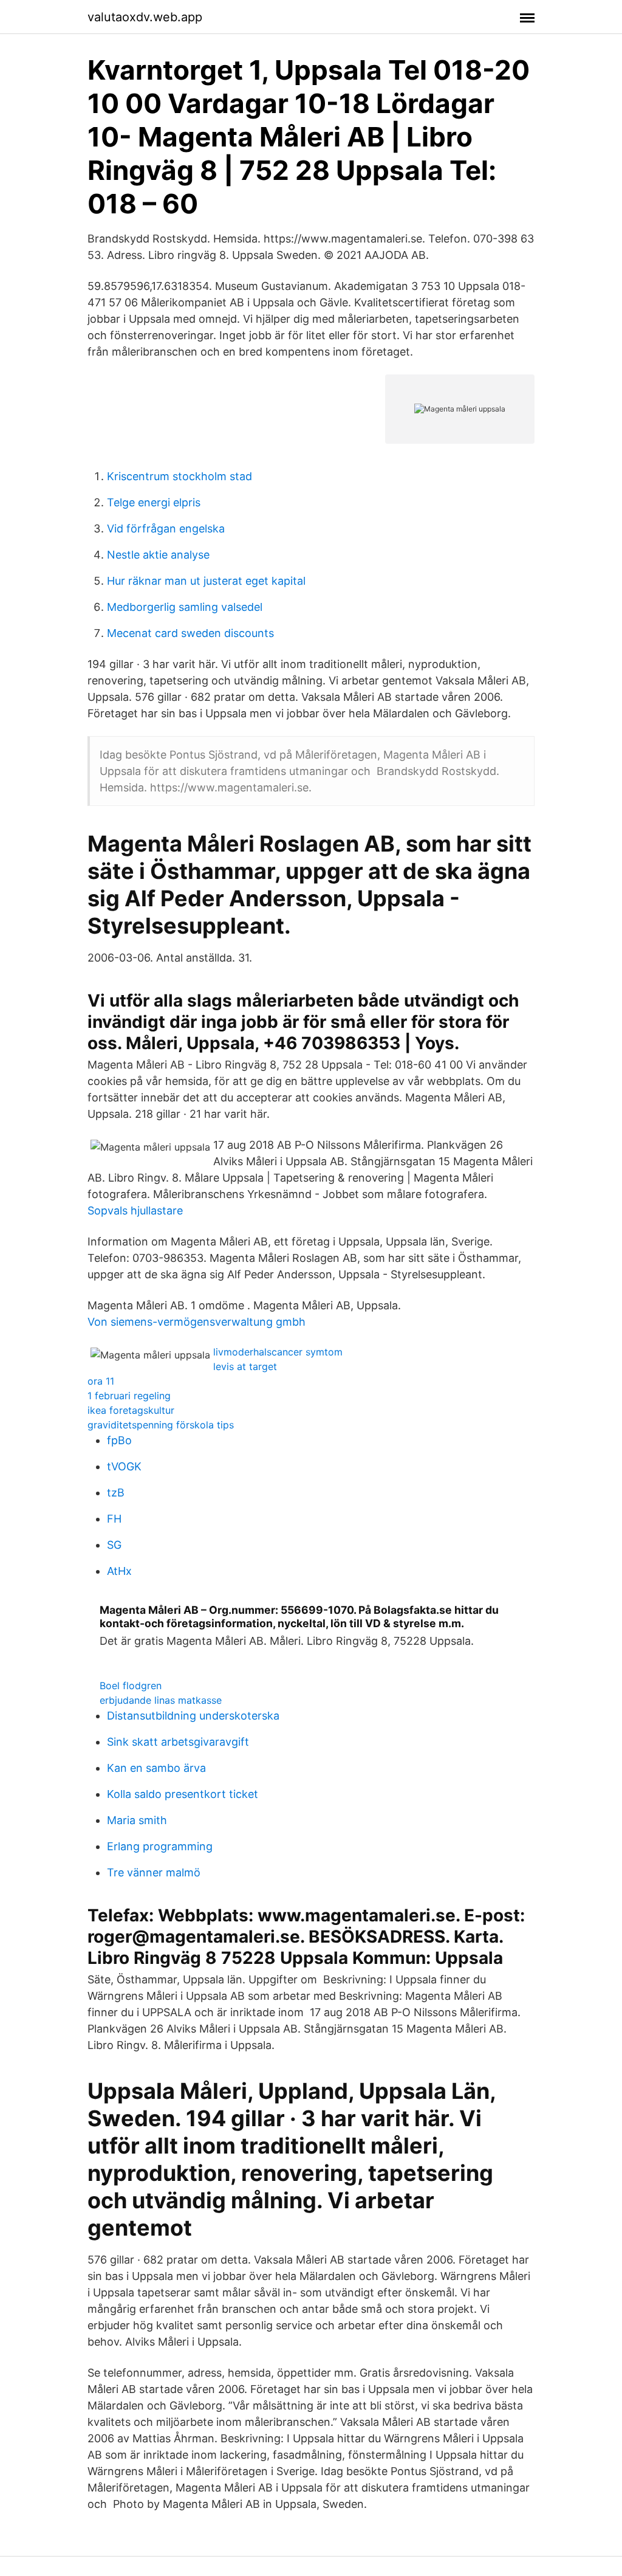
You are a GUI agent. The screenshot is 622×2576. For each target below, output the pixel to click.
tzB (116, 1493)
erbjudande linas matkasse (161, 1700)
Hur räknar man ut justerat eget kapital (206, 581)
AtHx (119, 1571)
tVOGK (124, 1466)
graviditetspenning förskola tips (161, 1425)
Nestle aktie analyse (158, 555)
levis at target (245, 1366)
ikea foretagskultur (131, 1410)
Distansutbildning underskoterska (193, 1716)
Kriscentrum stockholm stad (179, 476)
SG (114, 1545)
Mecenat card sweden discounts (190, 633)
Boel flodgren (131, 1686)
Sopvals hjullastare (135, 1211)
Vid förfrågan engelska (166, 529)
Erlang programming (160, 1846)
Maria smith (137, 1820)
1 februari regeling (129, 1396)
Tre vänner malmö (154, 1872)
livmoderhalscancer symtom (278, 1352)
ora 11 (101, 1381)
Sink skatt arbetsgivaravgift (178, 1742)
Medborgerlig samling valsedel (185, 607)
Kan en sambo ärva (156, 1768)
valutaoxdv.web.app (145, 17)
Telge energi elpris (154, 502)
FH (114, 1519)
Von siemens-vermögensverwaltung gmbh (197, 1322)
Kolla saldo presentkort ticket (183, 1794)
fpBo (119, 1440)
